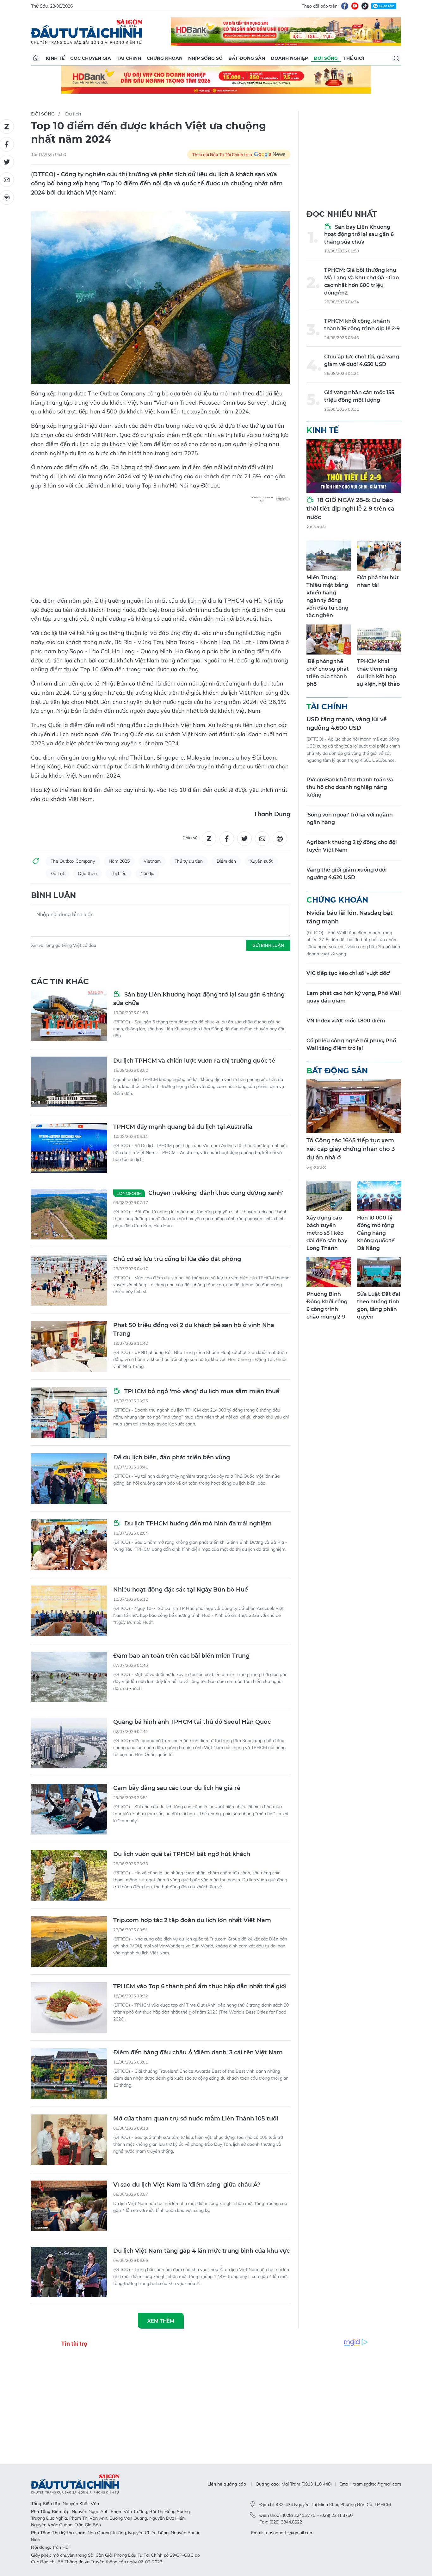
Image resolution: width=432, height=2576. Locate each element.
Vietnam (152, 861)
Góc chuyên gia (91, 58)
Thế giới (354, 58)
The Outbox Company (73, 861)
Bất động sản (247, 58)
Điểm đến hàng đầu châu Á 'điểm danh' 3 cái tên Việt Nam (198, 2052)
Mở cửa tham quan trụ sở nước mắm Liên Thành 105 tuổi (196, 2119)
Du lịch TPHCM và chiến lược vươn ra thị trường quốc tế (194, 1061)
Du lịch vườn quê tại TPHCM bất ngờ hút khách (182, 1854)
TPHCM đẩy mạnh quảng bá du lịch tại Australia (183, 1127)
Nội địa (147, 873)
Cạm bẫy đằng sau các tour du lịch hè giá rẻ (177, 1788)
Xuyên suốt (261, 861)
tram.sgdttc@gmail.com (377, 2484)
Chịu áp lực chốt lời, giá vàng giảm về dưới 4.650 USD (362, 360)
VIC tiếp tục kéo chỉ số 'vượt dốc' (348, 973)
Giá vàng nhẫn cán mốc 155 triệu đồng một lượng (359, 396)
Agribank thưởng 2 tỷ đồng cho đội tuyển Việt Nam (352, 846)
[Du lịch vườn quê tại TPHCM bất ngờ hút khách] (69, 1875)
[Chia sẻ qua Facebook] (227, 839)
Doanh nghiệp (289, 58)
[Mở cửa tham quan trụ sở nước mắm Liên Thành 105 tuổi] (69, 2140)
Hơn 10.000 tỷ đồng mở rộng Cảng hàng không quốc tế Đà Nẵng (376, 1233)
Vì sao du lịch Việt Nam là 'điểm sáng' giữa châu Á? (187, 2185)
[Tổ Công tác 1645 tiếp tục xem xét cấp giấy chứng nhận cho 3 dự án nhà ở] (354, 1106)
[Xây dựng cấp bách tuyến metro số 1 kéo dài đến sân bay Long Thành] (329, 1196)
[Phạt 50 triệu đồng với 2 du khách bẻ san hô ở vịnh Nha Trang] (69, 1346)
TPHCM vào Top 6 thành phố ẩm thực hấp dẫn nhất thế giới (200, 1986)
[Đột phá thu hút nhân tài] (379, 556)
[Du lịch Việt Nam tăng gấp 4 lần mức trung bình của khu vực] (69, 2272)
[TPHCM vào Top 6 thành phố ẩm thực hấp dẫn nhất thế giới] (69, 2008)
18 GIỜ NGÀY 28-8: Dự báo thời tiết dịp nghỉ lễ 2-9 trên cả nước (350, 509)
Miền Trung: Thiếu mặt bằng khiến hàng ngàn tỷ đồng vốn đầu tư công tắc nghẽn (327, 596)
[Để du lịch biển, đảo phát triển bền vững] (69, 1479)
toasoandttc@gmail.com (289, 2533)
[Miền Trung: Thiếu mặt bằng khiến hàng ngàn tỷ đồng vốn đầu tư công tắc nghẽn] (329, 556)
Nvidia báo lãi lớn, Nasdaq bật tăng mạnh (350, 917)
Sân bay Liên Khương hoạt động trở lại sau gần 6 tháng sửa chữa (199, 999)
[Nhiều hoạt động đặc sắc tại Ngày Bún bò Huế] (69, 1611)
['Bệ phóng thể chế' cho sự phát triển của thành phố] (329, 639)
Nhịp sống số (205, 58)
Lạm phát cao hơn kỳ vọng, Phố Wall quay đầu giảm (354, 997)
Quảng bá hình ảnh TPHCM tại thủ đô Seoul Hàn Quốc (192, 1722)
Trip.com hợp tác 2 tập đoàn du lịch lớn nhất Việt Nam (192, 1920)
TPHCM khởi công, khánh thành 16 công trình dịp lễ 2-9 (362, 325)
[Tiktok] (365, 6)
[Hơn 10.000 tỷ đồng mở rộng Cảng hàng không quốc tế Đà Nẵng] (379, 1196)
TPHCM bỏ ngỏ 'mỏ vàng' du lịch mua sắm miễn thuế (201, 1391)
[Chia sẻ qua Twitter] (244, 839)
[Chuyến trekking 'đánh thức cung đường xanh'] (69, 1214)
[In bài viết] (280, 839)
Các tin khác (60, 981)
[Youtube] (355, 6)
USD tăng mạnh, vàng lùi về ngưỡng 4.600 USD (347, 724)
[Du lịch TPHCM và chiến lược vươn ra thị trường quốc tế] (69, 1082)
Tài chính (129, 58)
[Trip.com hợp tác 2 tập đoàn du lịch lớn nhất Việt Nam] (69, 1941)
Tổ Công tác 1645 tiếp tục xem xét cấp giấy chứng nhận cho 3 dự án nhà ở (351, 1149)
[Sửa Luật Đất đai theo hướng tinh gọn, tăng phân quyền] (379, 1272)
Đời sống (326, 58)
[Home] (36, 58)
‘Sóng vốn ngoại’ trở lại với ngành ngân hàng (350, 819)
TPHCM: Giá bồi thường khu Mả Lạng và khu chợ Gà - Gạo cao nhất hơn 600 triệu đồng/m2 (361, 281)
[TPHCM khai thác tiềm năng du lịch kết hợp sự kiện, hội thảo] (379, 639)
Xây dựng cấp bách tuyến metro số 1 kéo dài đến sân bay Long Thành (327, 1233)
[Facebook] (345, 6)
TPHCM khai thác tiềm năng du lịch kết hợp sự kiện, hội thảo (378, 673)
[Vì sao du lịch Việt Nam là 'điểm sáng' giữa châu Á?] (69, 2206)
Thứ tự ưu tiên (189, 861)
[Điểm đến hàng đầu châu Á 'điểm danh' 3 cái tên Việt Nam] (69, 2074)
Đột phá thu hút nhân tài (378, 581)
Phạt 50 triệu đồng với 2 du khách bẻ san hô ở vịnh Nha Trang (194, 1329)
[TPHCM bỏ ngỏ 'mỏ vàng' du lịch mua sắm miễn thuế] (69, 1412)
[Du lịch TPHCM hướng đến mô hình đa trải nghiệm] (69, 1545)
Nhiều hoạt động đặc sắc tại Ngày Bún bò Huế (181, 1590)
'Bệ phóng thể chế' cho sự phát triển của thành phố (328, 673)
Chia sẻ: (191, 838)
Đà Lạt (57, 873)
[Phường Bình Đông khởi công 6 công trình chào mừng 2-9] (329, 1272)
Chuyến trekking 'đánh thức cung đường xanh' (200, 1193)
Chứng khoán (165, 58)
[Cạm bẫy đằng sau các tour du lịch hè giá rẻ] (69, 1809)
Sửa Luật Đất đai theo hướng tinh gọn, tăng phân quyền (379, 1305)
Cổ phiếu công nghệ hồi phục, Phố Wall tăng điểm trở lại (351, 1044)
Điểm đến (226, 861)
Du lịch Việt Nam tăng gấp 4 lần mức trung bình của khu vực (201, 2251)
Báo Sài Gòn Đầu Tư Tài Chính (87, 32)
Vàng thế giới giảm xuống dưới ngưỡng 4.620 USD (347, 874)
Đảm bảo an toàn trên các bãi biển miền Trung (181, 1656)
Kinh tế (55, 58)
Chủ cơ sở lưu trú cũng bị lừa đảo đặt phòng (177, 1259)
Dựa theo (87, 873)
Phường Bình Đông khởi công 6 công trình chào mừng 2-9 (327, 1305)
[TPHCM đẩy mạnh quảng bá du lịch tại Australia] (69, 1148)
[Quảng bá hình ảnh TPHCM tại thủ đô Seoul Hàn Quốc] (69, 1743)
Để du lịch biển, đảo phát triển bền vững (172, 1457)
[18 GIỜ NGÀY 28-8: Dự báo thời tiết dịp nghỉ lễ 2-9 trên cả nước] (354, 466)
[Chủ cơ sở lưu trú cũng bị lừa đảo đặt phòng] (69, 1280)
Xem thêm (161, 2321)
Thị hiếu (119, 873)
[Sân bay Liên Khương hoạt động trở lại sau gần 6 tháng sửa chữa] (69, 1016)
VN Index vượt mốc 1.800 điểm (346, 1021)
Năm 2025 (119, 861)
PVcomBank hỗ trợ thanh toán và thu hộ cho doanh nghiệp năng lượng (350, 787)
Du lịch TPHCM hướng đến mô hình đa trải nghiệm (197, 1524)
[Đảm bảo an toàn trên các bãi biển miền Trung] (69, 1677)
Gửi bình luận (268, 945)
